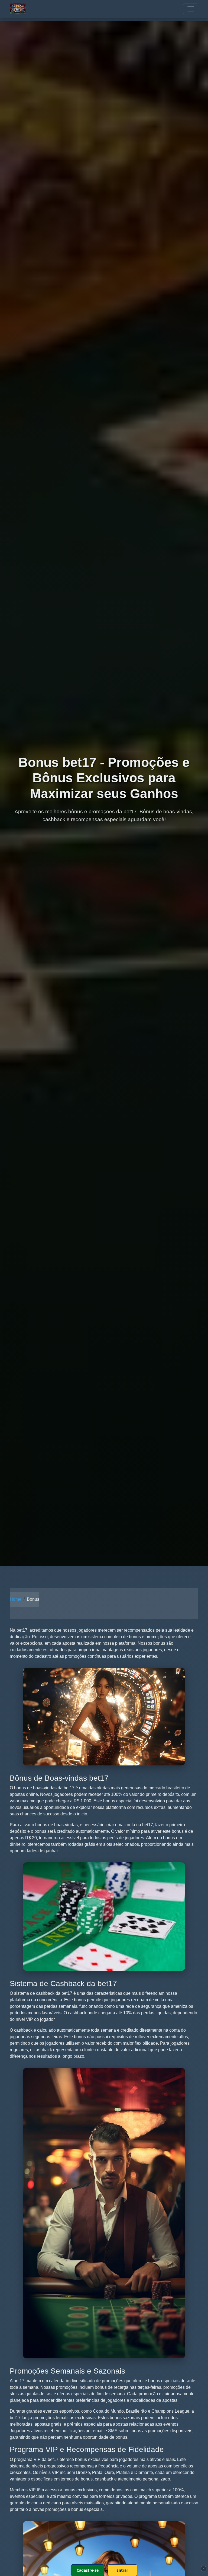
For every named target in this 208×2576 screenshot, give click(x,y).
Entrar (122, 2570)
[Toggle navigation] (191, 9)
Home (16, 1599)
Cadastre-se (88, 2570)
